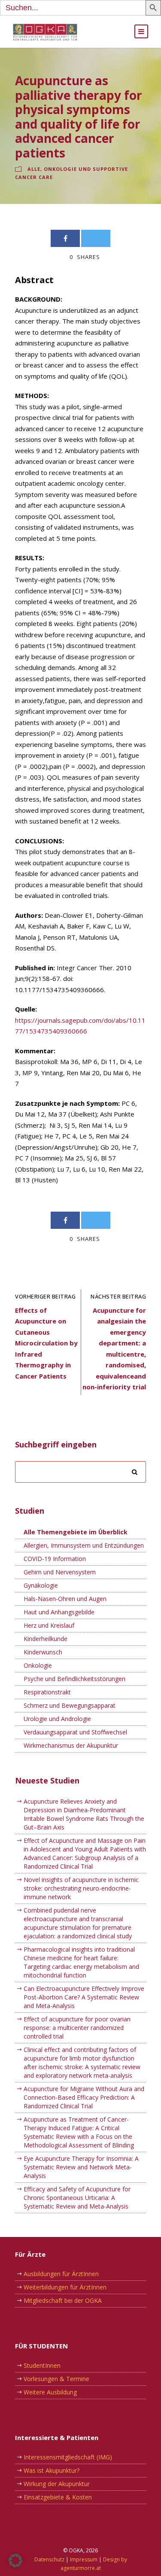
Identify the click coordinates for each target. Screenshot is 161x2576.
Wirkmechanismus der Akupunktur (71, 1745)
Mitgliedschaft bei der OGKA (63, 2300)
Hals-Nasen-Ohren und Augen (65, 1599)
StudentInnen (42, 2365)
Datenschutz (49, 2559)
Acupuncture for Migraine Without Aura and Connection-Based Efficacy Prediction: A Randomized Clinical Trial (84, 2097)
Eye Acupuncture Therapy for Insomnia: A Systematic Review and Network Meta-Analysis (81, 2167)
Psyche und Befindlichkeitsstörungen (74, 1679)
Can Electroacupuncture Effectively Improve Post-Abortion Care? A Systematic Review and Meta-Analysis (84, 1997)
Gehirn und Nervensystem (60, 1572)
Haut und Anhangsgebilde (59, 1612)
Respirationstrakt (47, 1692)
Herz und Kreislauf (49, 1625)
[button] (15, 2561)
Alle (34, 169)
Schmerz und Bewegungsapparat (70, 1705)
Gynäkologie (41, 1585)
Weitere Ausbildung (50, 2392)
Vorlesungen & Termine (56, 2379)
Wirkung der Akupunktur (57, 2484)
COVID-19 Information (55, 1559)
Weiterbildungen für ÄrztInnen (65, 2287)
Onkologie (38, 1665)
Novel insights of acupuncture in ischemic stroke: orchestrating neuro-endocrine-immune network (81, 1888)
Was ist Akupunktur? (52, 2470)
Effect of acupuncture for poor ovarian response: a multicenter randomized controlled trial (77, 2028)
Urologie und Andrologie (57, 1719)
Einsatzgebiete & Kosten (58, 2497)
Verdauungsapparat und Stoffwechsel (75, 1732)
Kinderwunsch (43, 1652)
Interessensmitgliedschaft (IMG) (68, 2457)
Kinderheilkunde (46, 1639)
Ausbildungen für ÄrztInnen (61, 2274)
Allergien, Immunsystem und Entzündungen (84, 1545)
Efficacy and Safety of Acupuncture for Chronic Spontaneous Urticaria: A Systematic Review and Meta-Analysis (77, 2198)
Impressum (84, 2559)
